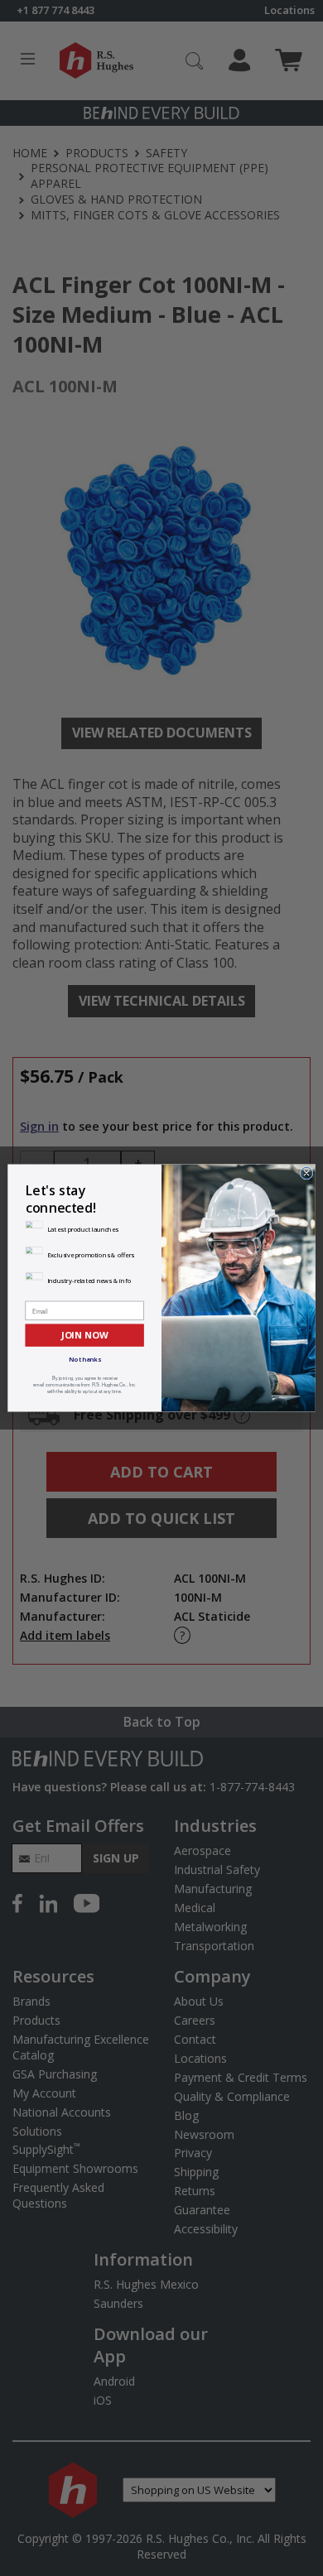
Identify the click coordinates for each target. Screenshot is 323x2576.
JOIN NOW (84, 1335)
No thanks (85, 1359)
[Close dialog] (306, 1173)
